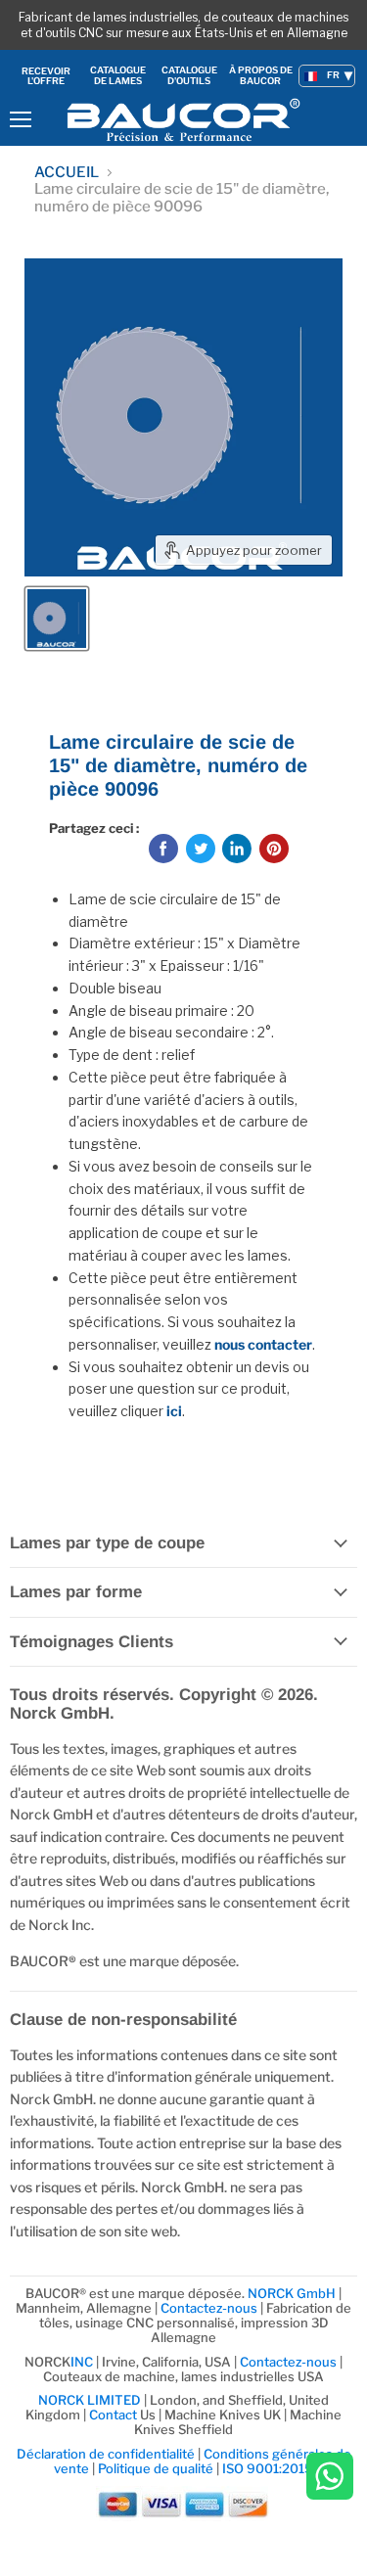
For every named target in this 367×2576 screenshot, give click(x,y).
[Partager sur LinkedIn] (237, 849)
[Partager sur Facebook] (163, 849)
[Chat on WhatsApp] (330, 2478)
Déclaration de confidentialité (106, 2454)
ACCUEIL (67, 173)
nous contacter (263, 1344)
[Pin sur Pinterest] (274, 849)
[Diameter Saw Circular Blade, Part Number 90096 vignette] (57, 619)
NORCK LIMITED (91, 2400)
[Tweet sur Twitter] (201, 849)
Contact (113, 2415)
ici (174, 1411)
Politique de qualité (156, 2468)
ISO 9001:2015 (268, 2468)
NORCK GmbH (292, 2293)
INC (82, 2362)
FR (333, 75)
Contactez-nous (209, 2308)
